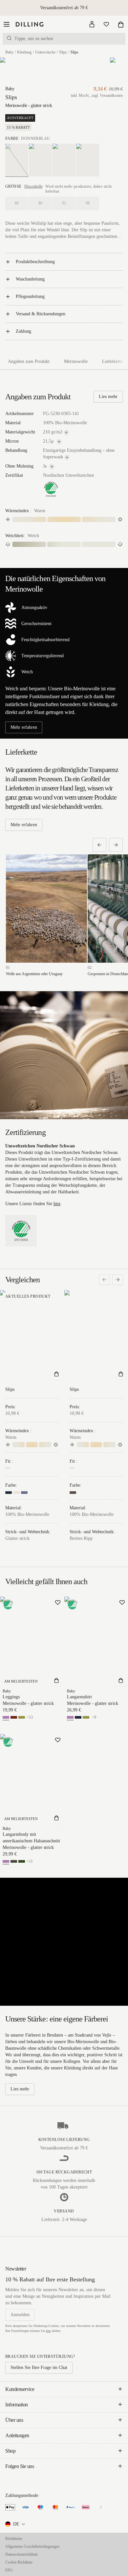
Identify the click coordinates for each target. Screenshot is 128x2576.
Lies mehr (108, 397)
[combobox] (16, 2524)
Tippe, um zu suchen (34, 39)
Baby (9, 52)
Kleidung (24, 52)
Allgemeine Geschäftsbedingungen (32, 2546)
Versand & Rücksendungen (41, 314)
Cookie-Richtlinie (19, 2562)
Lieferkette (112, 361)
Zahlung (23, 331)
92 (64, 203)
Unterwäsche (45, 52)
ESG (9, 2570)
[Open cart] (121, 24)
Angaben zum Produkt (29, 361)
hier (57, 1204)
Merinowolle (76, 361)
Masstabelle (33, 186)
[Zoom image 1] (10, 71)
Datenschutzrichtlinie (21, 2554)
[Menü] (7, 24)
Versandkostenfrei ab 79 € (64, 8)
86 (40, 203)
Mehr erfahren (24, 727)
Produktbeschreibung (35, 262)
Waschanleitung (30, 279)
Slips (63, 52)
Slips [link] (75, 52)
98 (88, 203)
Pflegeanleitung (30, 296)
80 (17, 203)
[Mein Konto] (92, 24)
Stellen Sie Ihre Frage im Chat (39, 2367)
